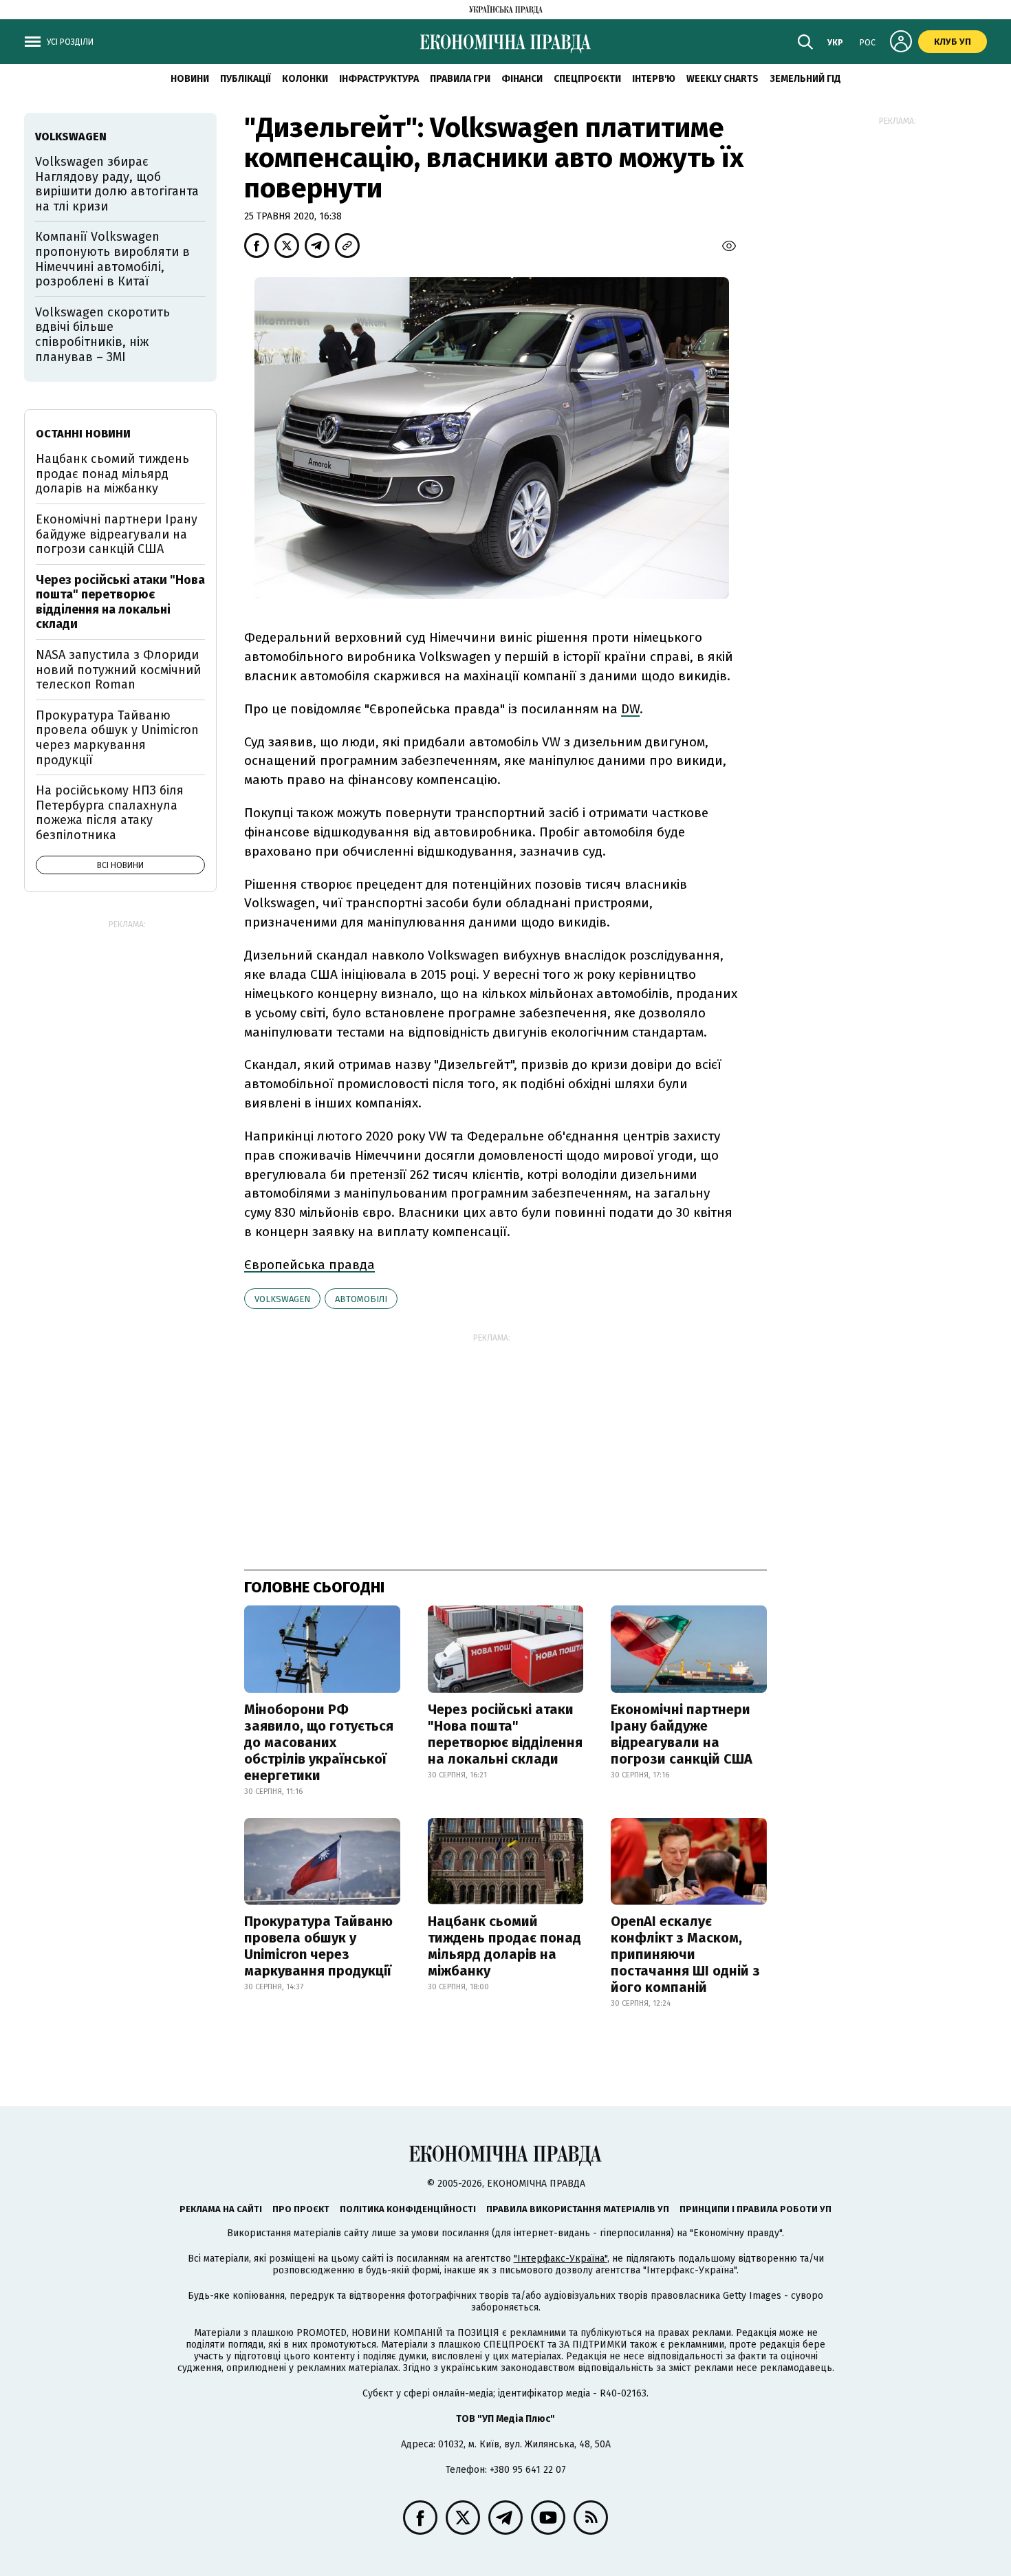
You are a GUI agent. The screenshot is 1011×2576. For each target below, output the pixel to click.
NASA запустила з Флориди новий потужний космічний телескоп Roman (118, 670)
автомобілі (361, 1299)
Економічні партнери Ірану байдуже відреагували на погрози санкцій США (682, 1734)
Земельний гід (805, 79)
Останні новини (83, 434)
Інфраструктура (379, 79)
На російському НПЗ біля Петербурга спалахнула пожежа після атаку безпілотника (110, 813)
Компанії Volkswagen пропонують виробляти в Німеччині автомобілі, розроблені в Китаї (112, 259)
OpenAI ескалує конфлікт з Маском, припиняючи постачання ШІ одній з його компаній (685, 1954)
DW (630, 709)
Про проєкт (301, 2209)
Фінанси (522, 79)
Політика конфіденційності (408, 2209)
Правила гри (460, 79)
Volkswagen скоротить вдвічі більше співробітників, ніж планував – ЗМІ (102, 335)
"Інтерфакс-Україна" (561, 2259)
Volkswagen (282, 1299)
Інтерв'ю (654, 79)
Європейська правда (309, 1265)
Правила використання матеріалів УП (578, 2209)
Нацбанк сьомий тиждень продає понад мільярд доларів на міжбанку (504, 1946)
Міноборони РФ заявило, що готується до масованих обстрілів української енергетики (319, 1742)
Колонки (305, 79)
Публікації (246, 79)
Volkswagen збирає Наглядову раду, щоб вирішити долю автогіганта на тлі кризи (117, 184)
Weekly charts (722, 79)
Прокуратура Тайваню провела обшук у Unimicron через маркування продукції (318, 1946)
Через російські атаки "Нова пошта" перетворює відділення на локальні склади (505, 1734)
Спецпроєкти (587, 79)
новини (190, 79)
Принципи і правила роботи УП (755, 2209)
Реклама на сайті (221, 2209)
